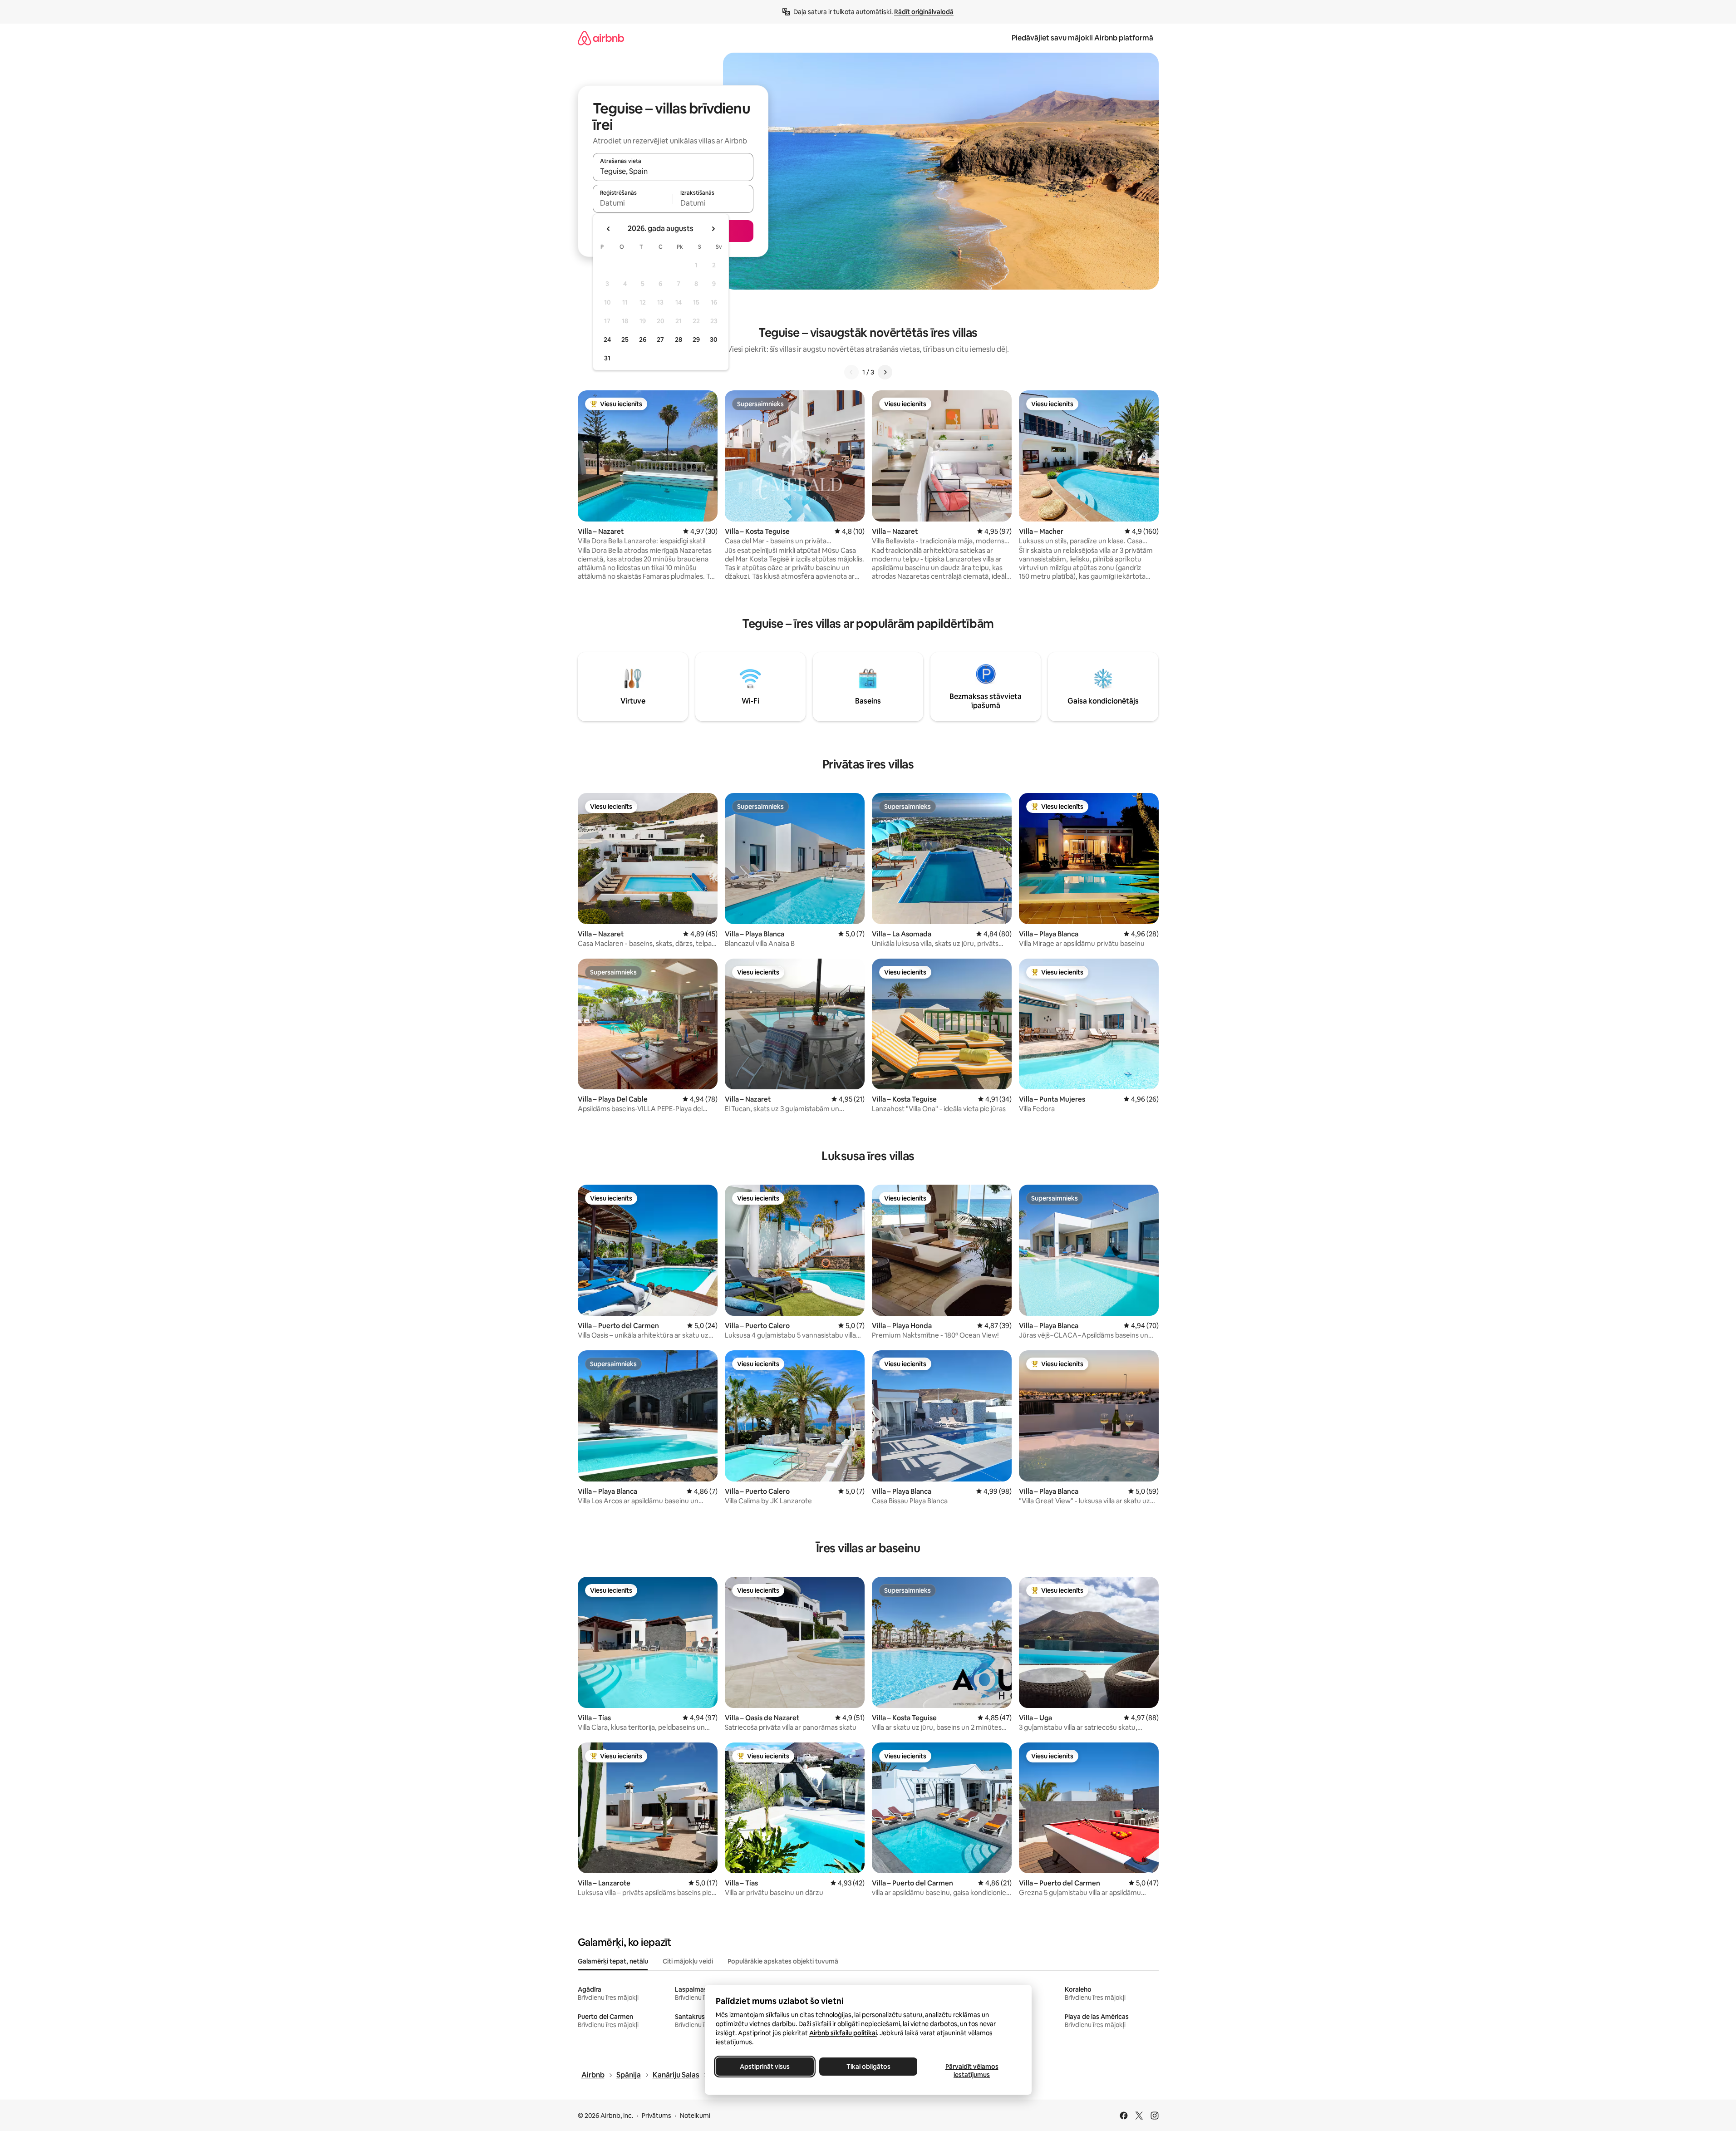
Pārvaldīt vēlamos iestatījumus (971, 2071)
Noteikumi (695, 2116)
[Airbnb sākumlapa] (601, 38)
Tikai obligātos (868, 2067)
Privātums (657, 2116)
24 (607, 340)
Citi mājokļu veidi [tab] (688, 1961)
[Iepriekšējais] (851, 372)
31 (607, 358)
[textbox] (633, 203)
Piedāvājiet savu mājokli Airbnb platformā (1082, 38)
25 (625, 340)
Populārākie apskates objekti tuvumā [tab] (783, 1961)
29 (696, 340)
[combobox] (673, 171)
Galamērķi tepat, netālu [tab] (613, 1961)
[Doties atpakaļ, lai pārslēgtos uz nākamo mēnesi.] (713, 229)
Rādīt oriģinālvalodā (924, 12)
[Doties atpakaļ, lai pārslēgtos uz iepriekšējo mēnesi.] (609, 229)
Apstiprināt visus (765, 2067)
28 (679, 340)
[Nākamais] (885, 372)
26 (643, 340)
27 (660, 340)
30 (714, 340)
